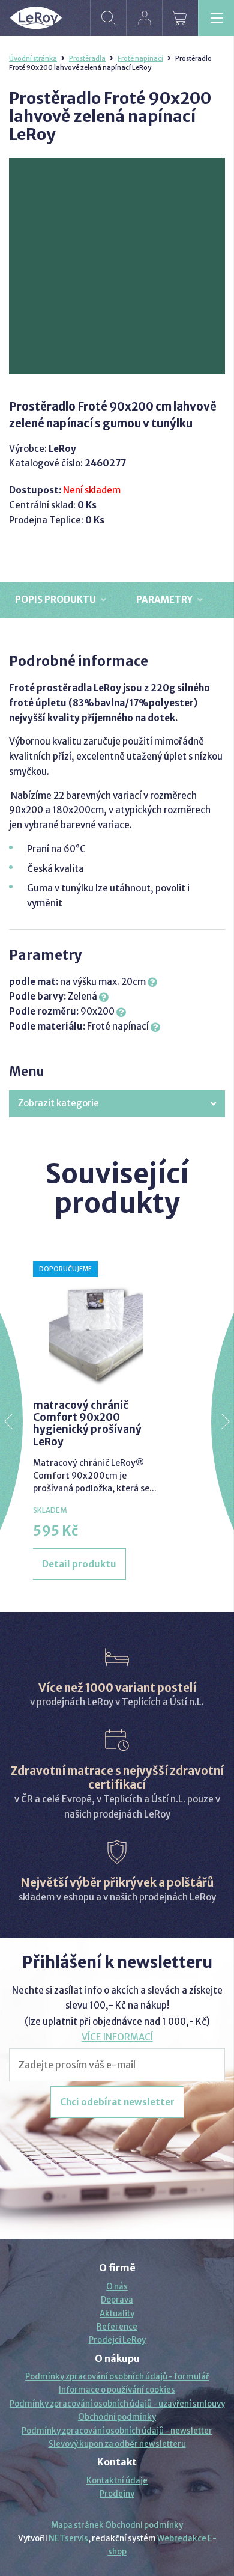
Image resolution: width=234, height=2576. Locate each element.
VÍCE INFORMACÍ (117, 2037)
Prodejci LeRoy (117, 2340)
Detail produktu (79, 1564)
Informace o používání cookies (117, 2390)
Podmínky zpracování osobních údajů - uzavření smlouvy (117, 2404)
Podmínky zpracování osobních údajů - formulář (117, 2377)
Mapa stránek (77, 2525)
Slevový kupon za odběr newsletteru (117, 2444)
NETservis (68, 2538)
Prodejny (117, 2494)
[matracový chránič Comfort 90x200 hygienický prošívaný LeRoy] (96, 1324)
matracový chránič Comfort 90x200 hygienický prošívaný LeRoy (87, 1424)
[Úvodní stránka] (36, 18)
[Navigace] (216, 18)
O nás (117, 2287)
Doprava (117, 2300)
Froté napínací (140, 58)
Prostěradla (87, 58)
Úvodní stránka (33, 58)
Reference (117, 2327)
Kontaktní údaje (117, 2481)
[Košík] (180, 18)
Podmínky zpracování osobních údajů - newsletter (117, 2431)
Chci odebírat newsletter (117, 2102)
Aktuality (117, 2314)
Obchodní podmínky (117, 2417)
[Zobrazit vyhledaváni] (108, 18)
